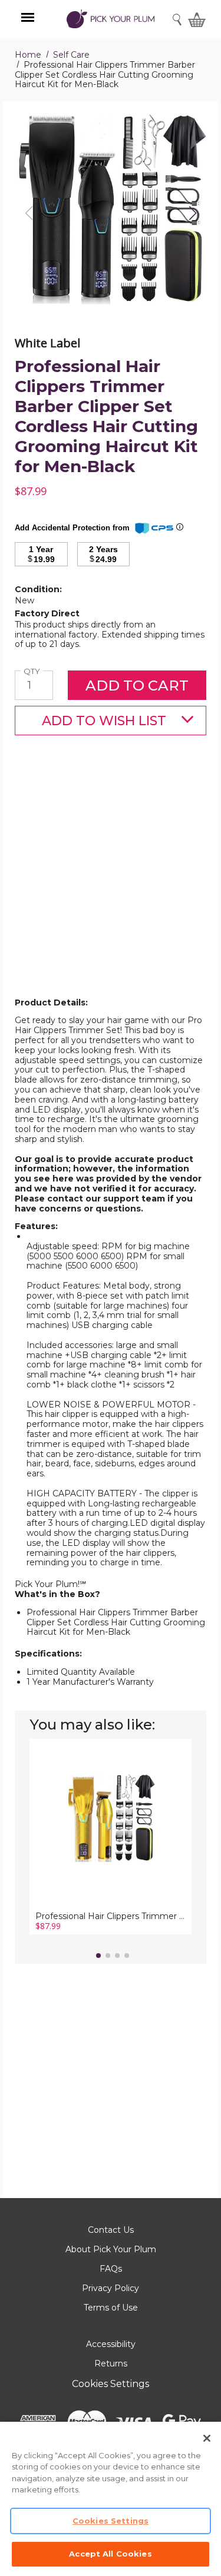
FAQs (111, 2269)
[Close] (207, 2438)
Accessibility (111, 2344)
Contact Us (111, 2230)
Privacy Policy (111, 2288)
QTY (33, 671)
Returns (111, 2363)
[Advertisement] (111, 885)
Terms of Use (111, 2308)
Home (28, 55)
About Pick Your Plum (111, 2249)
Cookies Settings (111, 2384)
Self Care (71, 55)
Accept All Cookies (110, 2554)
